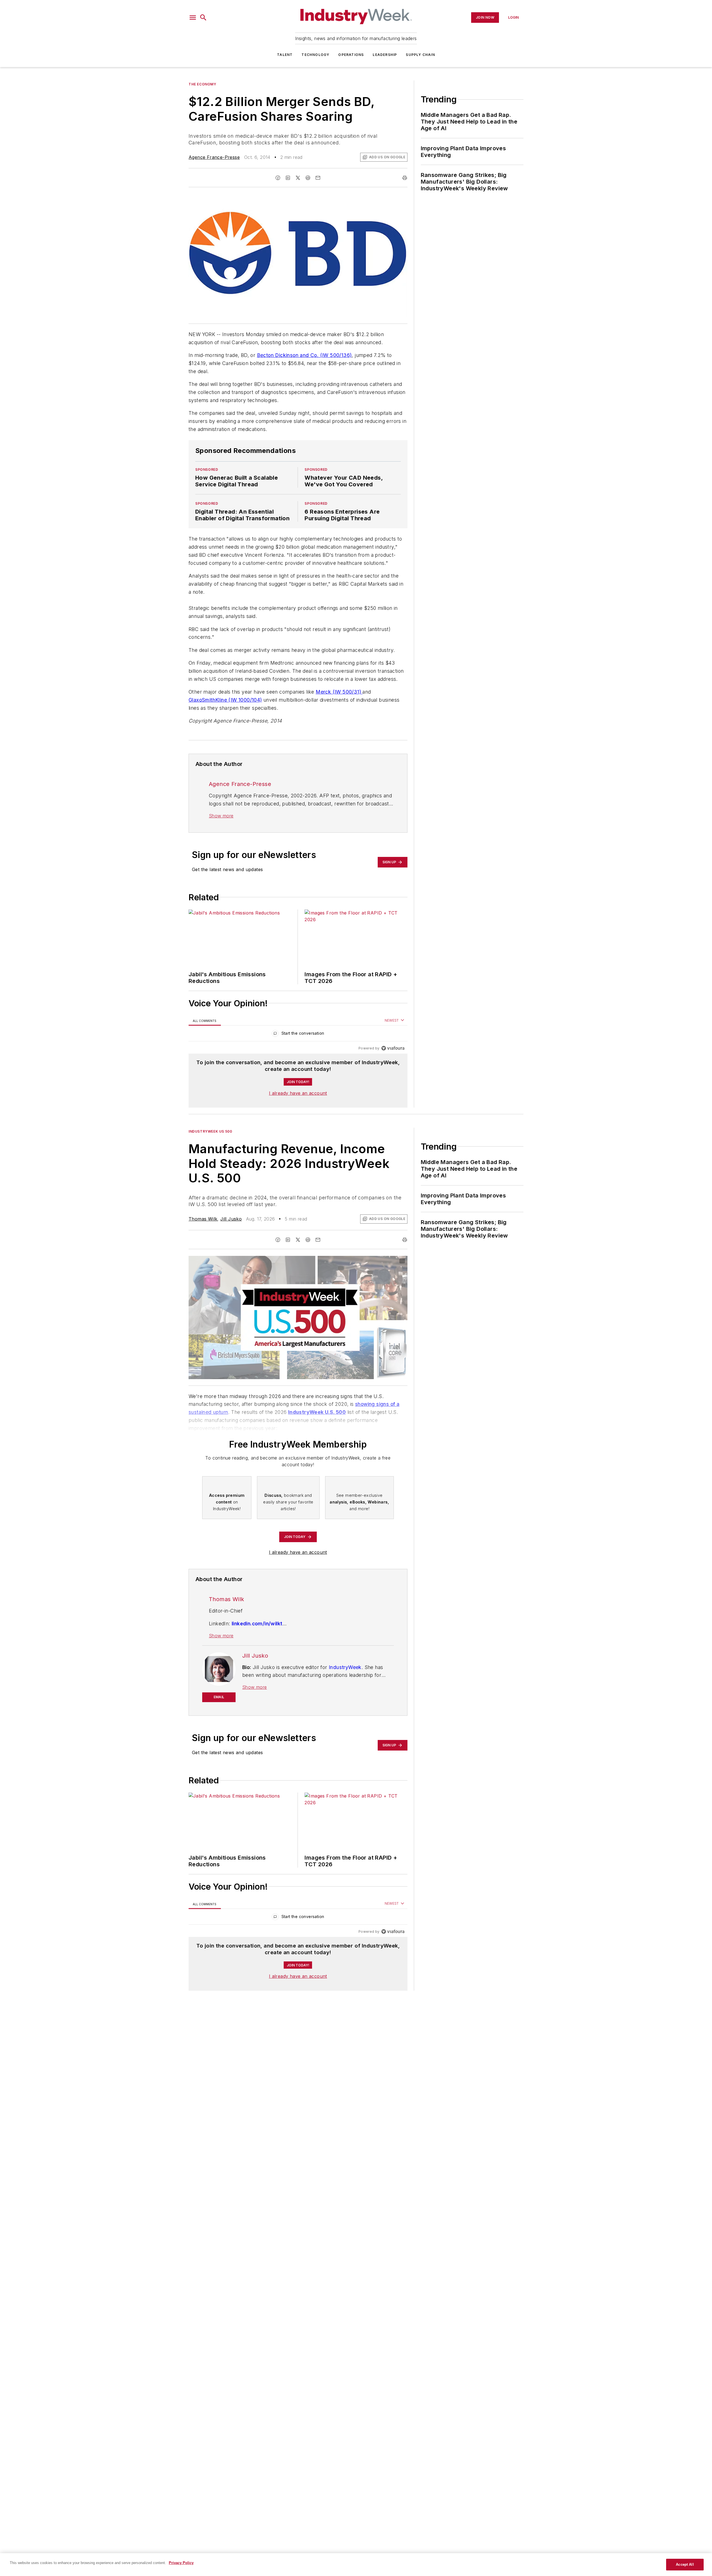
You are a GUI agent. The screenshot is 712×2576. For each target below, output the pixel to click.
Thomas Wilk (203, 1219)
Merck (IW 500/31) (339, 692)
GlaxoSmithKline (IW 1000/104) (225, 700)
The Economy (202, 84)
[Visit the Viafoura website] (393, 1048)
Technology (315, 55)
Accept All (685, 2564)
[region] (298, 1035)
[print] (405, 178)
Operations (351, 55)
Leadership (385, 55)
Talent (285, 55)
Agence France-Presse (214, 157)
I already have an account (298, 1093)
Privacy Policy (181, 2563)
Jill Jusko (231, 1219)
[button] (193, 18)
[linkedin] (288, 178)
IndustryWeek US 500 (210, 1131)
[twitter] (298, 178)
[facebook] (278, 178)
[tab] (205, 1021)
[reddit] (308, 178)
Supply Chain (420, 55)
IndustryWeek (345, 1667)
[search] (203, 18)
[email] (318, 178)
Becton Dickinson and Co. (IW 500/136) (304, 355)
